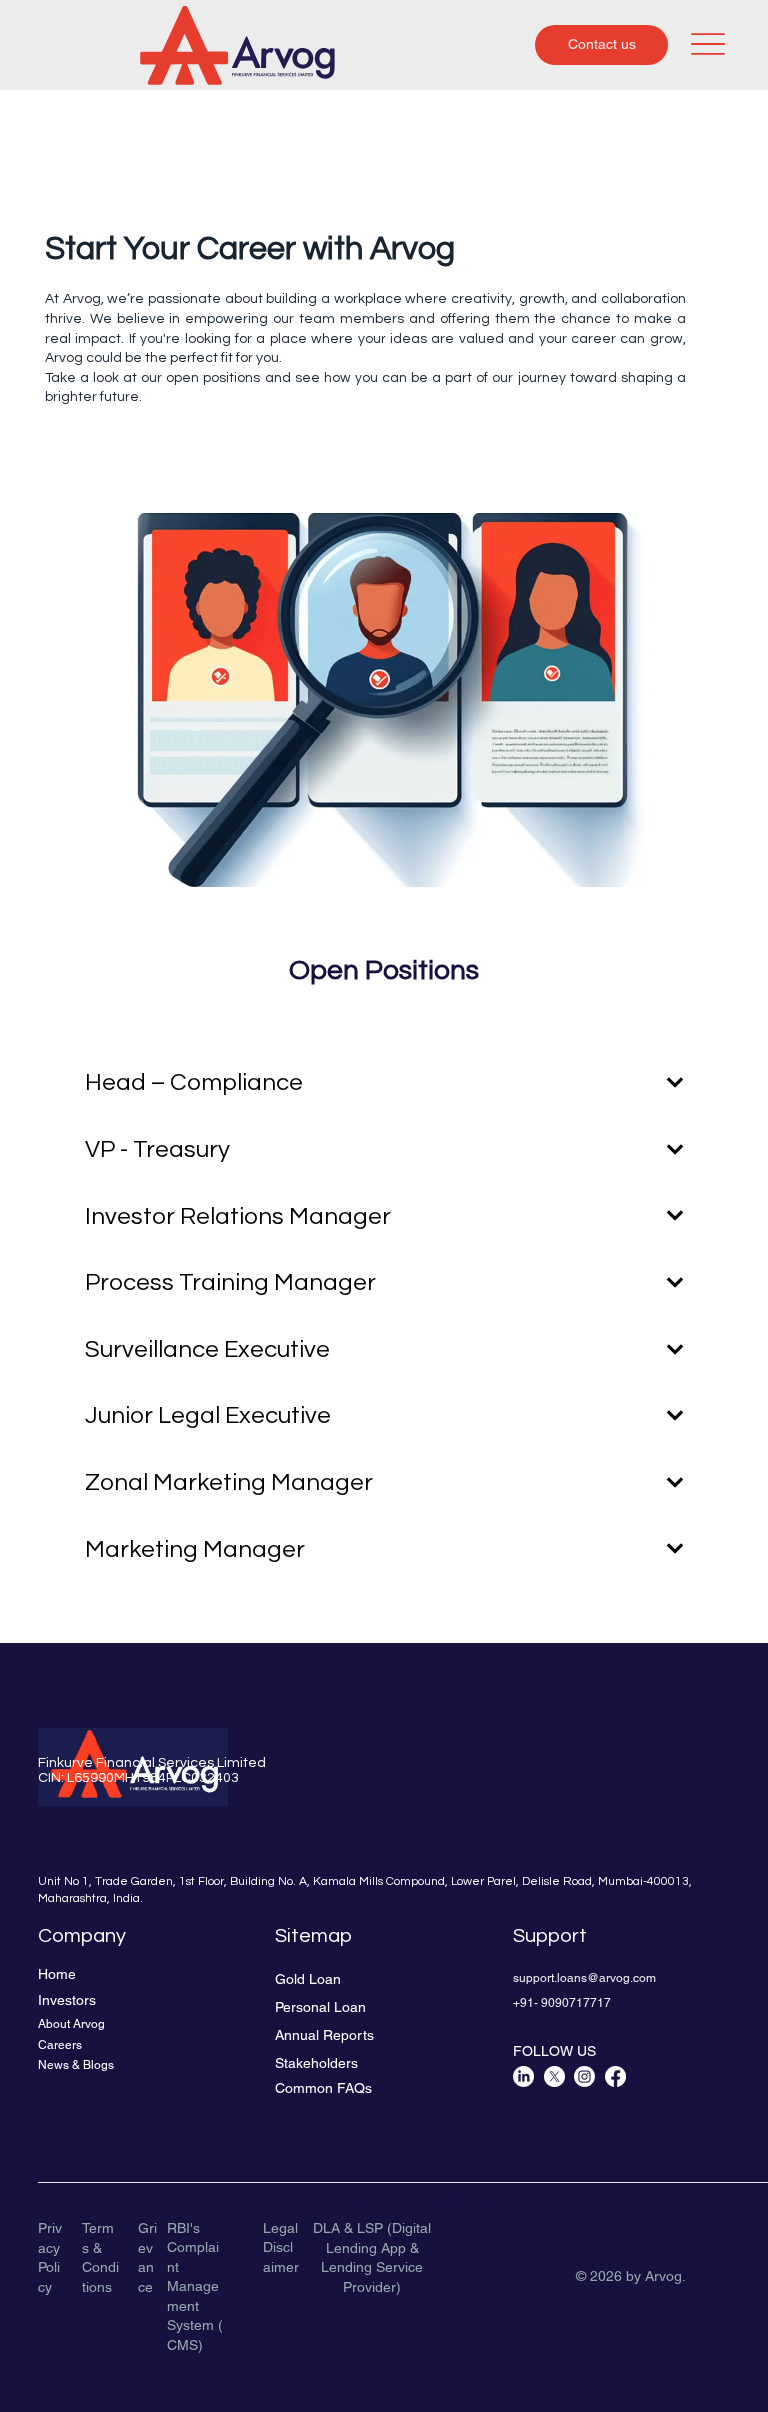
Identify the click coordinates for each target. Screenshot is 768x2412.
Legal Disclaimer (281, 2247)
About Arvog (71, 2024)
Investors (67, 2000)
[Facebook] (615, 2076)
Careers (60, 2045)
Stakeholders (316, 2063)
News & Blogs (76, 2065)
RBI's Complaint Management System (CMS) (195, 2287)
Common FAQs (323, 2088)
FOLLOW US (554, 2051)
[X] (554, 2076)
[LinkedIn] (523, 2076)
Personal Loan (320, 2007)
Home (57, 1974)
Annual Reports (324, 2035)
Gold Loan (308, 1979)
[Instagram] (584, 2076)
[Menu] (708, 44)
